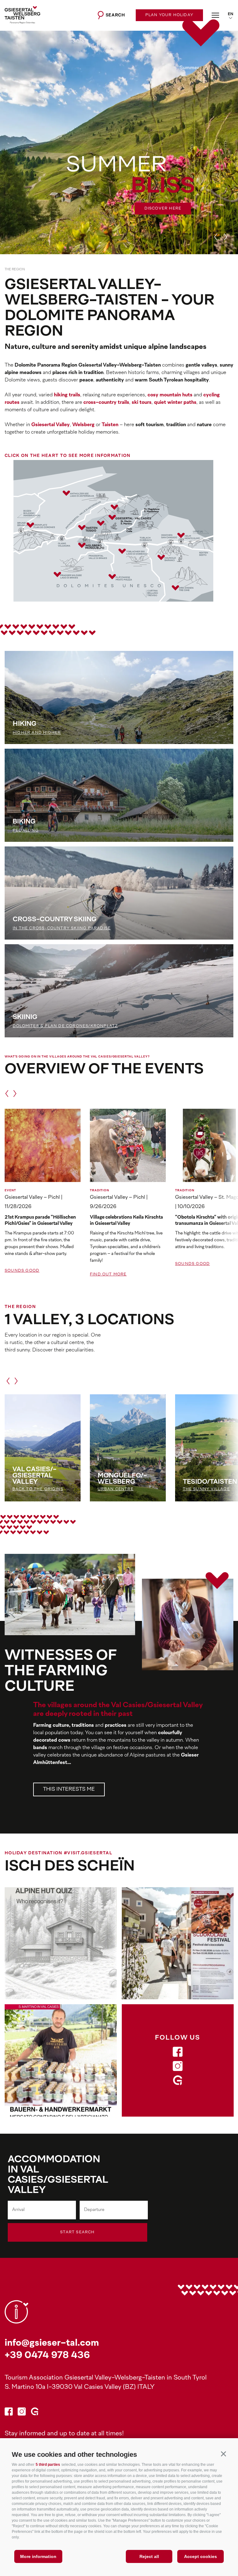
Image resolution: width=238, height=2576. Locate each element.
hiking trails (67, 395)
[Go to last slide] (216, 237)
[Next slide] (226, 237)
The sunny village (206, 1489)
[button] (223, 2454)
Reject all (149, 2556)
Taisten (110, 425)
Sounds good (22, 1271)
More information (38, 2556)
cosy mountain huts (170, 395)
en (231, 14)
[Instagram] (178, 2067)
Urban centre (116, 1489)
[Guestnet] (178, 2082)
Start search (77, 2232)
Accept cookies (201, 2556)
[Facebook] (178, 2053)
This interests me (69, 1789)
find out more (108, 1274)
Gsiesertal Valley (51, 425)
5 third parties (48, 2465)
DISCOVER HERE (163, 209)
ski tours (142, 403)
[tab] (205, 68)
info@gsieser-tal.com (52, 2343)
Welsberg (83, 425)
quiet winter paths (175, 403)
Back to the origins (38, 1489)
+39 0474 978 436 (47, 2356)
